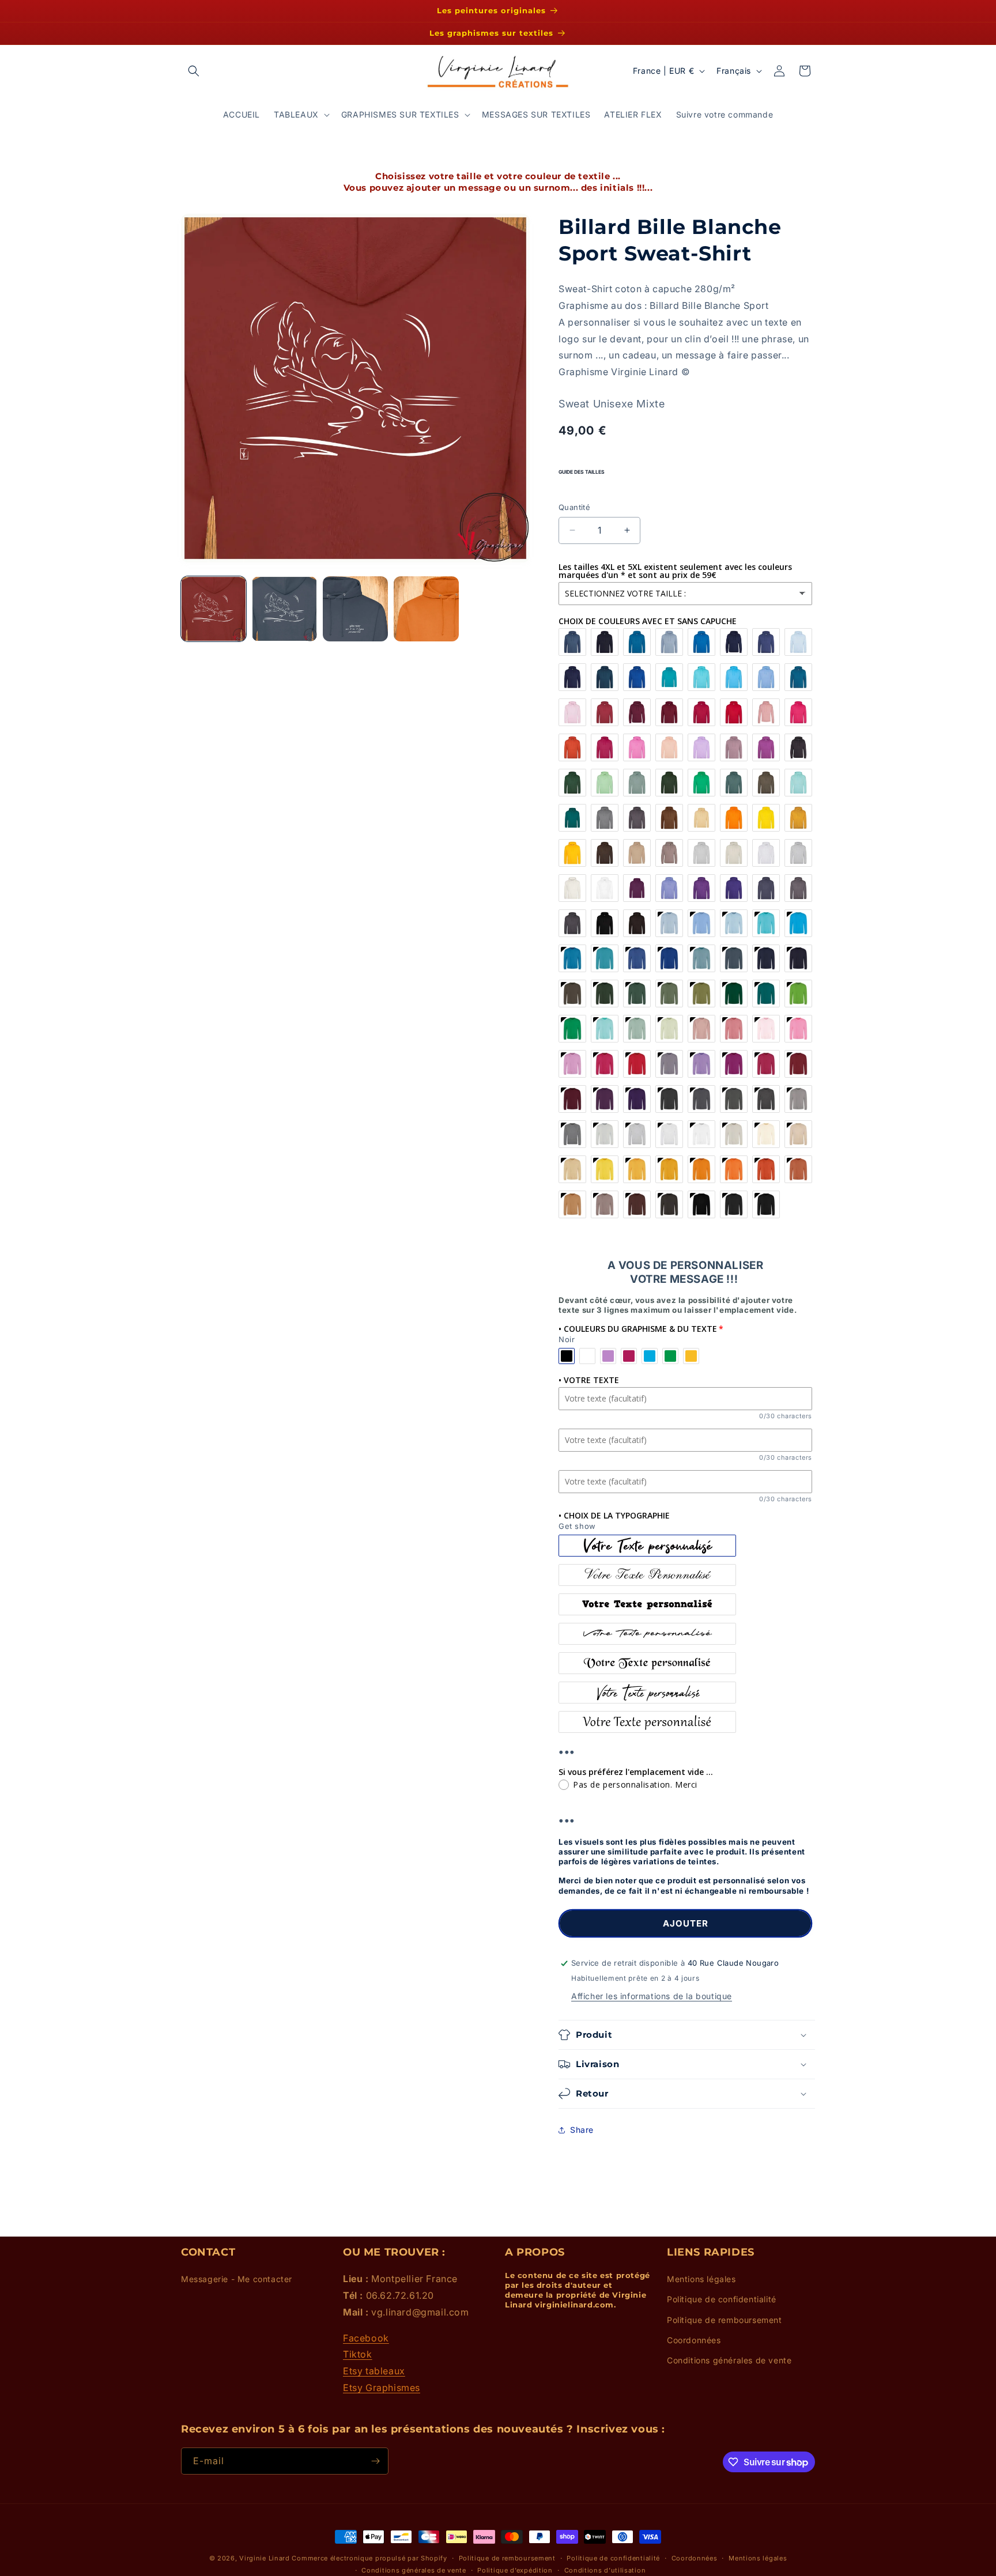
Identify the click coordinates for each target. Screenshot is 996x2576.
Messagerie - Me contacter (237, 2279)
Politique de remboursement (725, 2320)
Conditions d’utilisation (605, 2570)
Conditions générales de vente (729, 2360)
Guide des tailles (582, 472)
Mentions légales (701, 2279)
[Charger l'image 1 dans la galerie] (214, 609)
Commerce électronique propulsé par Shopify (369, 2558)
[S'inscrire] (375, 2461)
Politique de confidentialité (722, 2299)
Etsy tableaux (374, 2371)
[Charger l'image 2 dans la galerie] (284, 609)
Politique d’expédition (515, 2570)
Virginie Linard (265, 2558)
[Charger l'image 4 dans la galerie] (426, 609)
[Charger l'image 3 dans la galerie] (355, 609)
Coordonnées (694, 2340)
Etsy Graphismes (382, 2388)
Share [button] (582, 2130)
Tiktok (358, 2354)
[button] (194, 71)
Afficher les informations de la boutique (652, 1996)
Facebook (366, 2338)
